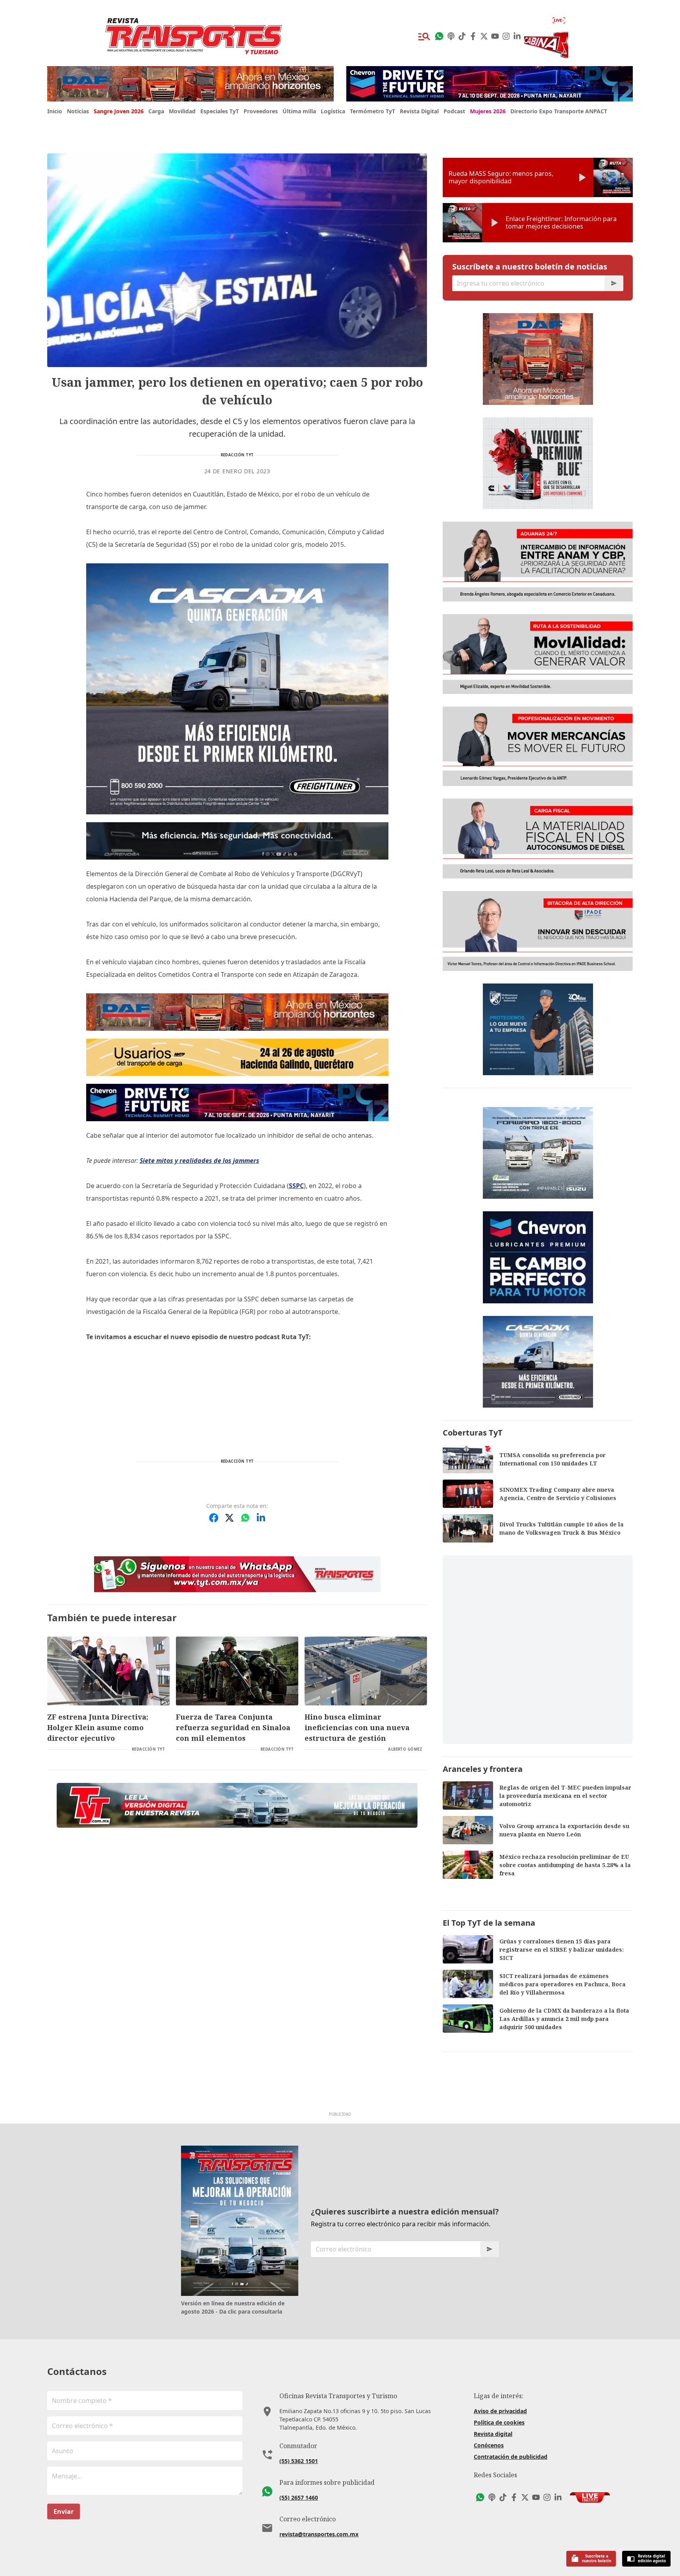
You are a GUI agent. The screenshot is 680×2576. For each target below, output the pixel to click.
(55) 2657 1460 (299, 2498)
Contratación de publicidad (511, 2457)
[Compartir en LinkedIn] (261, 1518)
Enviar (64, 2511)
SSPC (296, 1186)
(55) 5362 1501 (299, 2461)
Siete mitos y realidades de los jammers (200, 1161)
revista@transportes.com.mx (319, 2534)
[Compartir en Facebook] (214, 1518)
